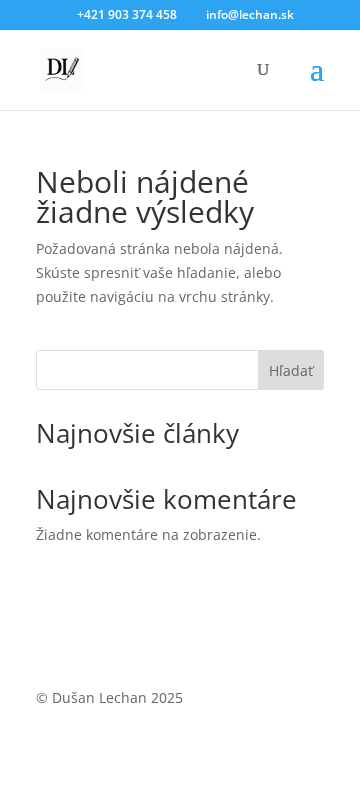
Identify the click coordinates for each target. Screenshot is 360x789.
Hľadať (291, 370)
